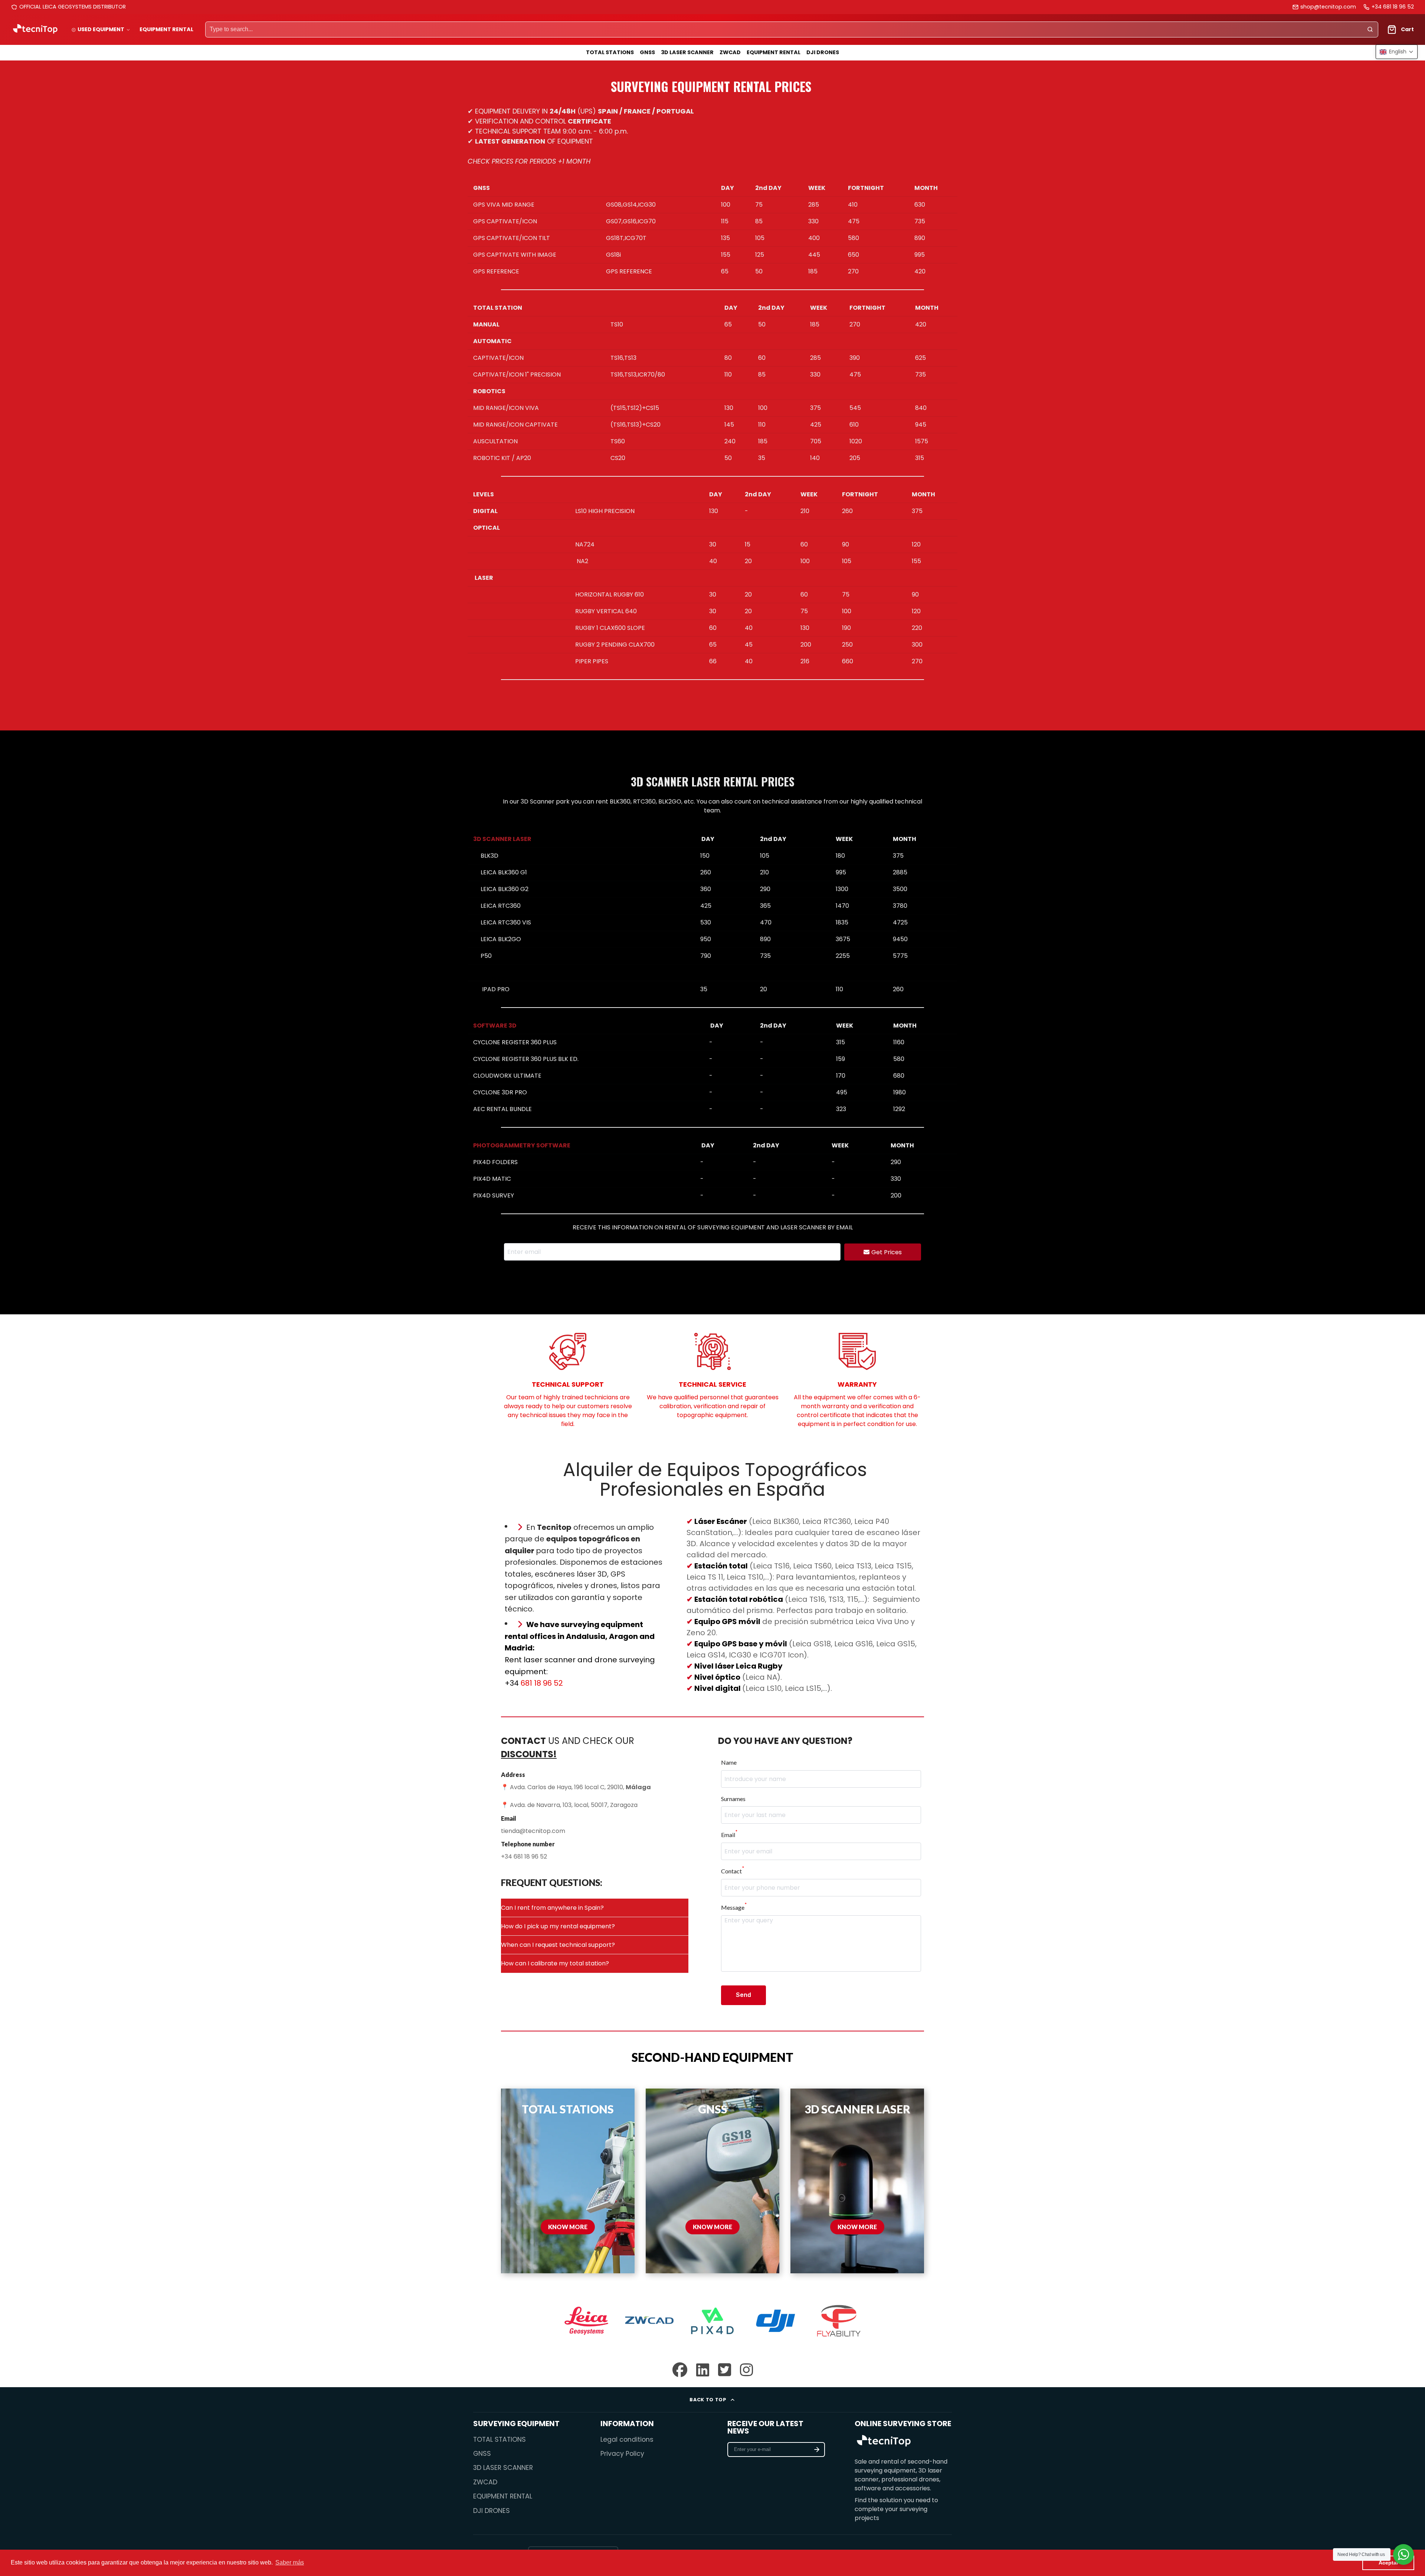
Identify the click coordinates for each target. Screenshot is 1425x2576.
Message (734, 1907)
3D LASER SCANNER (687, 52)
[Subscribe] (817, 2449)
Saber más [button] (290, 2562)
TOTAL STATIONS (610, 52)
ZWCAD (730, 52)
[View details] (884, 2442)
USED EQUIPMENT (101, 29)
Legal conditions (627, 2439)
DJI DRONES (823, 52)
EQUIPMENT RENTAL (166, 29)
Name (729, 1762)
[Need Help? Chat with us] (1403, 2554)
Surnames (733, 1799)
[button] (1397, 52)
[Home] (35, 29)
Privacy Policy (622, 2454)
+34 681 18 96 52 (1393, 7)
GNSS (647, 52)
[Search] (1370, 30)
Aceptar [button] (1388, 2563)
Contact (733, 1871)
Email (729, 1835)
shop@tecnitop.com (1328, 7)
